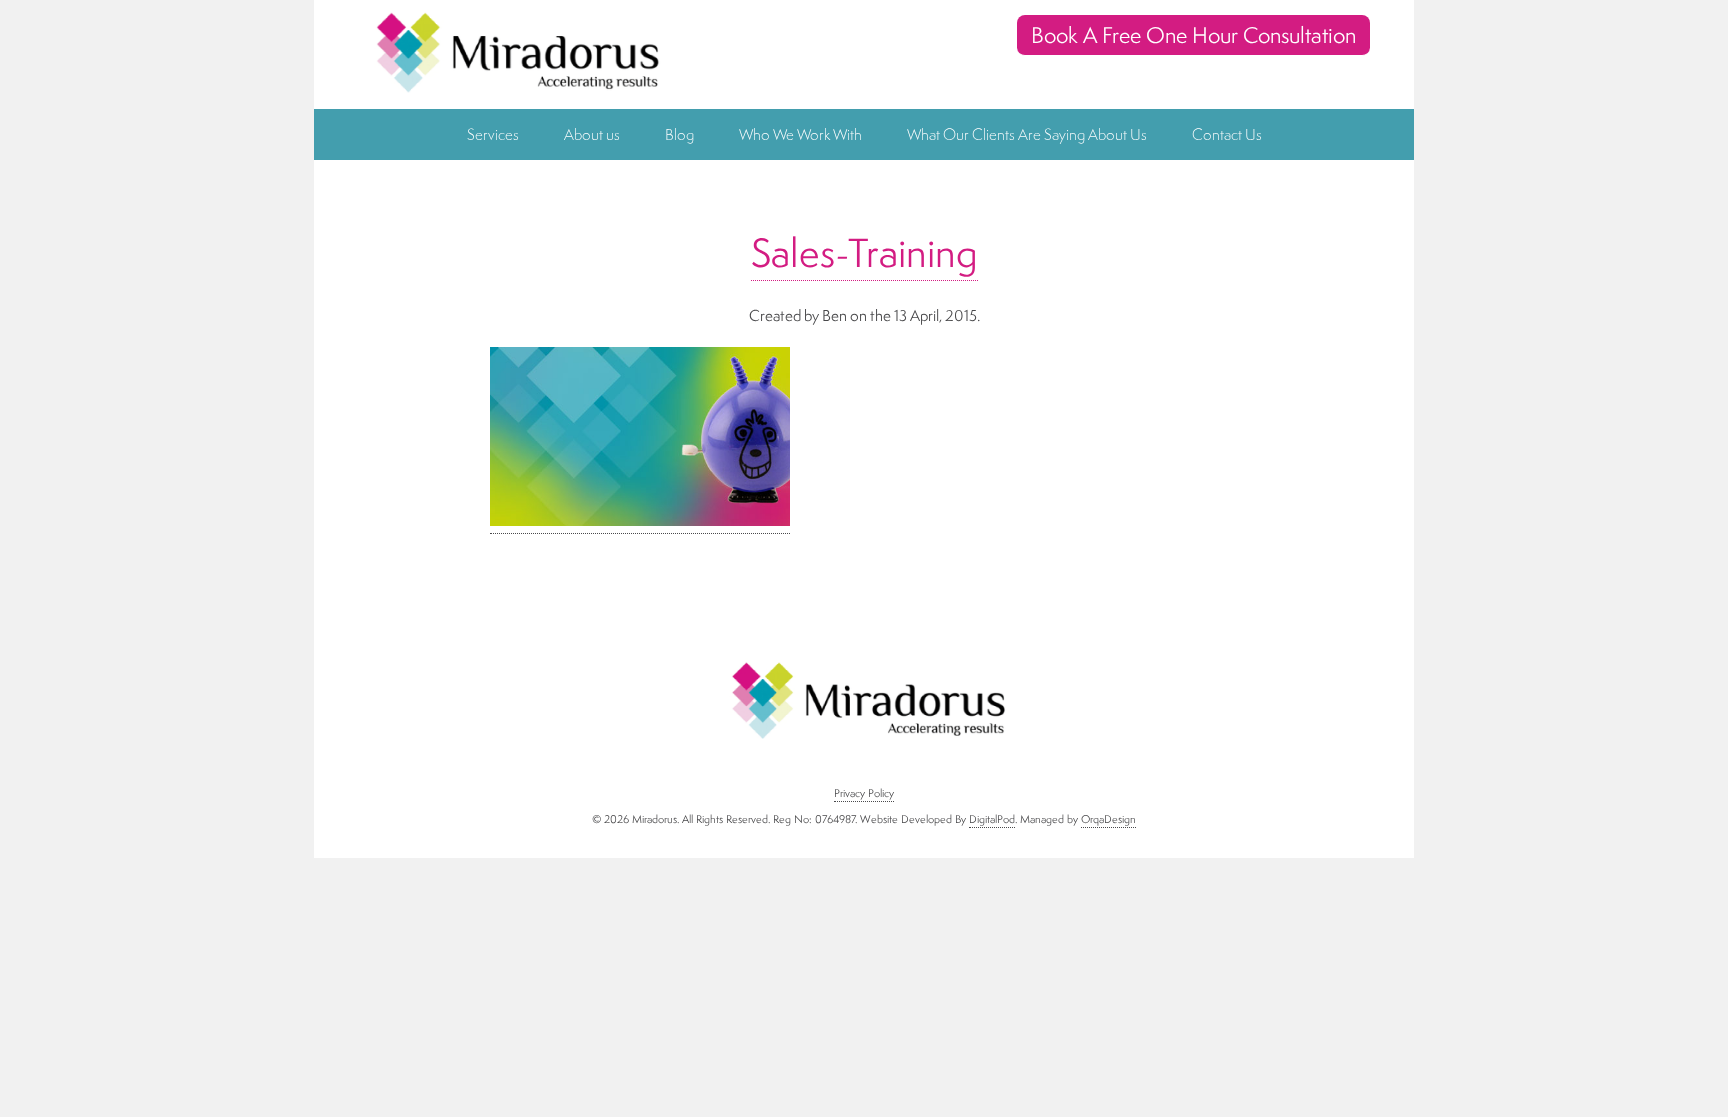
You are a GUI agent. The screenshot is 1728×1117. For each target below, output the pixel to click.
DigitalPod (992, 819)
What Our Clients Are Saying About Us (1027, 134)
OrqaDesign (1108, 819)
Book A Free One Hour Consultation (1193, 35)
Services (493, 134)
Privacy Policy (864, 793)
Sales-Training (864, 252)
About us (592, 134)
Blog (679, 134)
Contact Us (1227, 134)
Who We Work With (800, 134)
